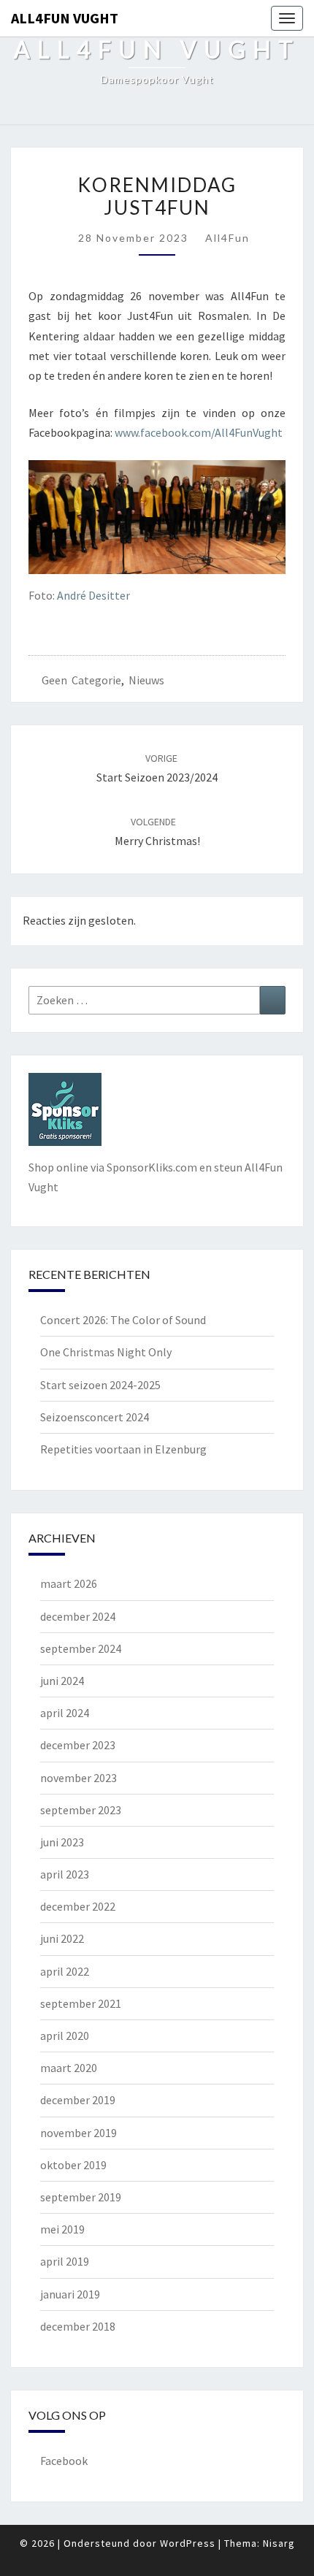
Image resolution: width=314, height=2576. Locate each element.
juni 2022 (62, 1938)
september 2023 (81, 1810)
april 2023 (65, 1874)
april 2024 (65, 1713)
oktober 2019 (73, 2165)
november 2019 (78, 2133)
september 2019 (81, 2197)
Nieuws (146, 680)
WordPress (188, 2543)
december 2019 (78, 2100)
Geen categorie (81, 680)
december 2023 (78, 1745)
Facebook (64, 2461)
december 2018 (78, 2326)
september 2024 (81, 1648)
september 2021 (81, 2003)
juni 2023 (62, 1842)
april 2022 (65, 1971)
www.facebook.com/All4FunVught (199, 432)
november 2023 (78, 1778)
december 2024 (78, 1616)
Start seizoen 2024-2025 (100, 1385)
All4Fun (227, 238)
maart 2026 (69, 1583)
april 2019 (65, 2261)
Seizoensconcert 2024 (95, 1417)
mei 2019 (62, 2229)
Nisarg (279, 2543)
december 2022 (78, 1906)
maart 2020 (69, 2068)
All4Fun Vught (65, 18)
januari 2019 (70, 2294)
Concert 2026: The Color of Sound (123, 1320)
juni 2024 (62, 1681)
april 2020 (65, 2036)
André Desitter (93, 595)
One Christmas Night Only (106, 1352)
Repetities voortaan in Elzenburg (123, 1449)
